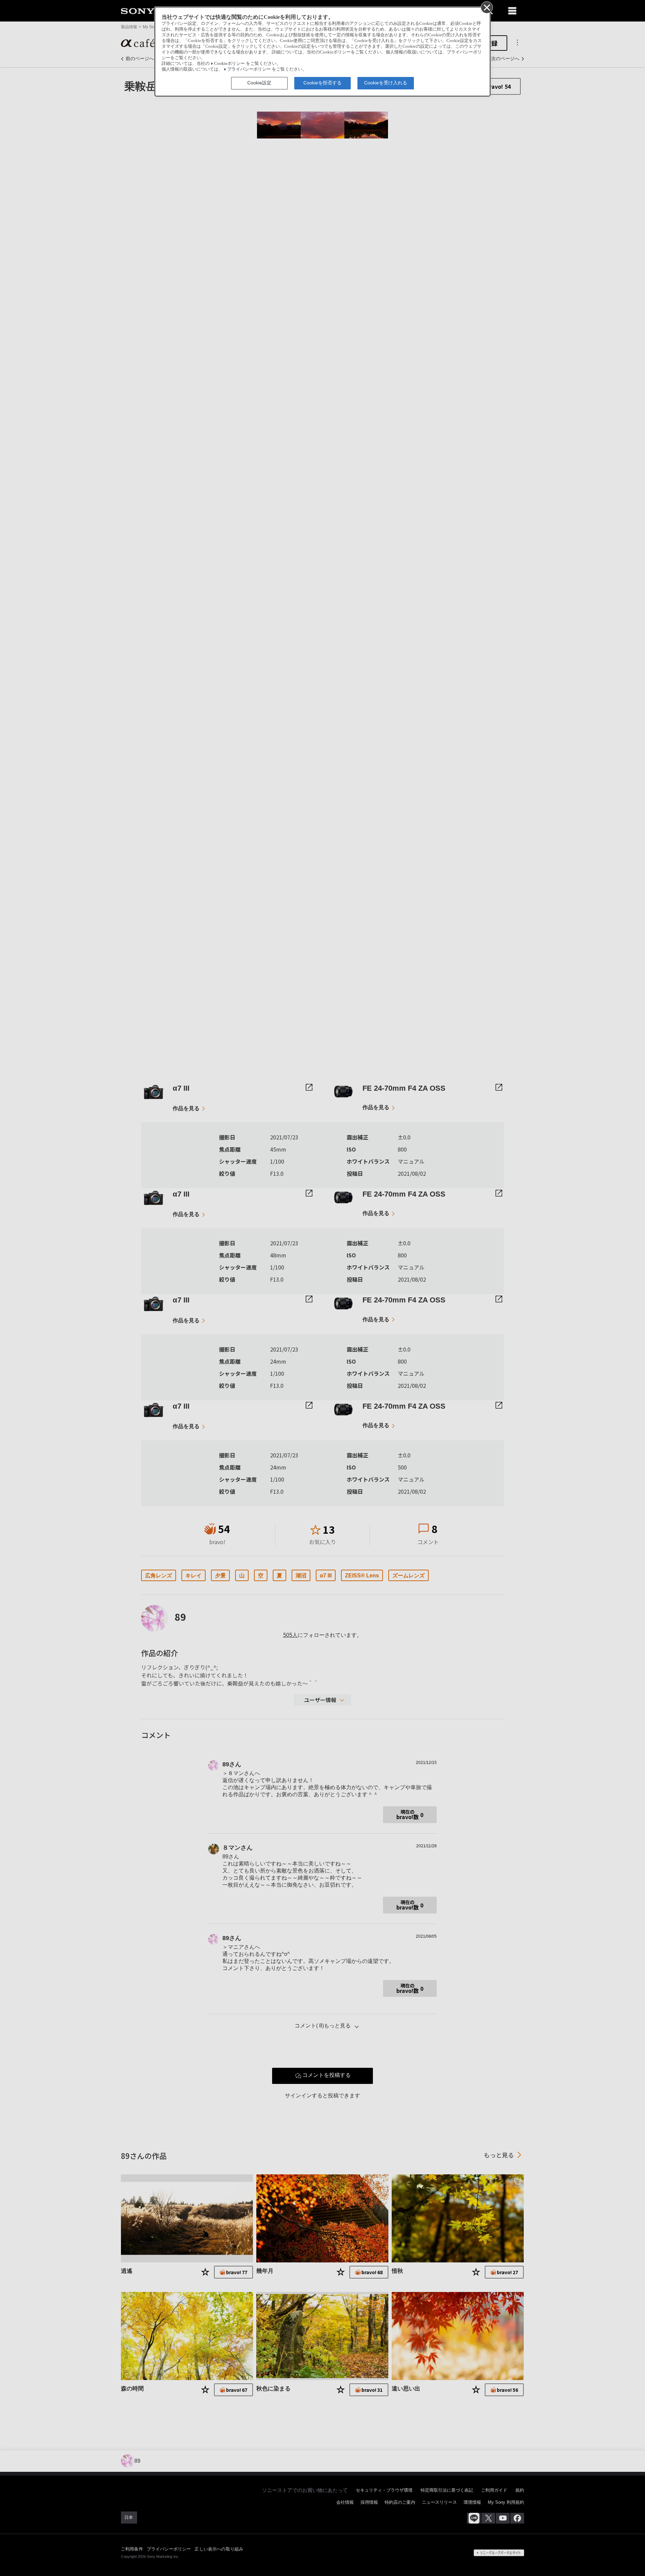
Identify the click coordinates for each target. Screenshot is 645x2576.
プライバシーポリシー (249, 69)
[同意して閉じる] (486, 7)
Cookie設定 (259, 83)
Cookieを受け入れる (386, 83)
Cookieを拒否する (322, 83)
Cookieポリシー (229, 64)
